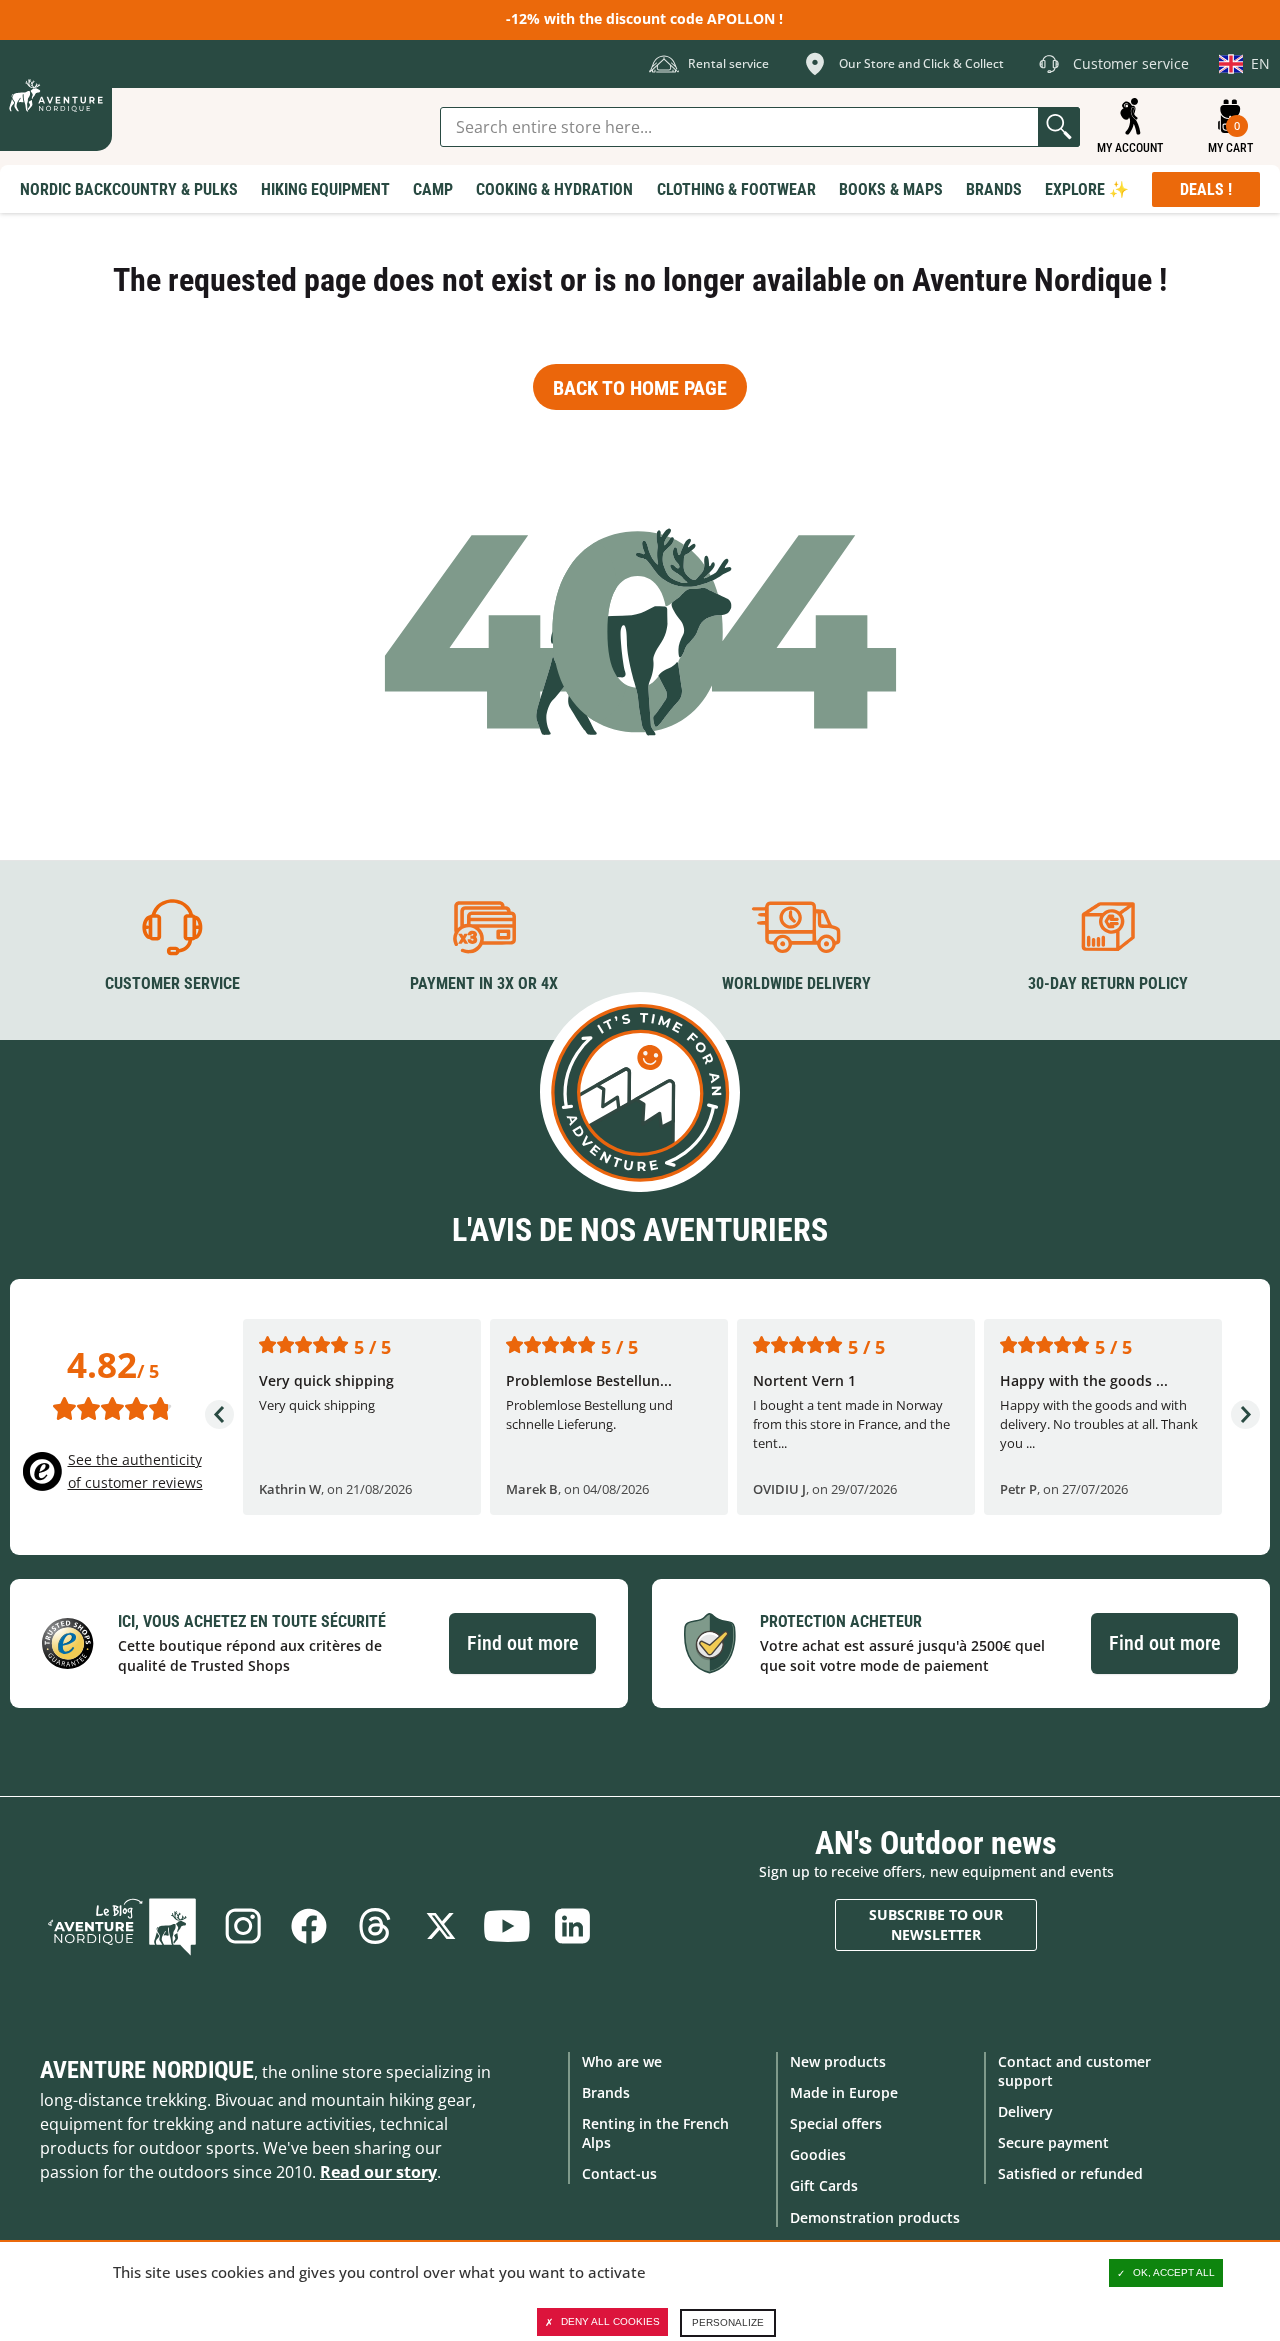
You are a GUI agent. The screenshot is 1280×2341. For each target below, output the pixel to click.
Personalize (728, 2322)
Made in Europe (844, 2092)
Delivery (1025, 2111)
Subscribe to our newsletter (936, 1924)
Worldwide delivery (796, 983)
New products (838, 2061)
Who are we (622, 2061)
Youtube (507, 1926)
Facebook (309, 1926)
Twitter (441, 1926)
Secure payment (1053, 2142)
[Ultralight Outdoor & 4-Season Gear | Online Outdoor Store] (56, 95)
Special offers (836, 2123)
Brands (606, 2092)
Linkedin (573, 1926)
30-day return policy (1108, 983)
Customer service (172, 983)
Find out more (522, 1643)
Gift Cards (824, 2185)
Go (1059, 127)
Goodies (818, 2154)
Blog (122, 1926)
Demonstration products (875, 2217)
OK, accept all (1174, 2272)
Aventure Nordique (147, 2070)
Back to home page (640, 388)
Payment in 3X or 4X (484, 983)
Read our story (378, 2172)
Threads (375, 1926)
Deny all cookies (610, 2321)
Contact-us (619, 2173)
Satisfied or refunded (1070, 2173)
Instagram (243, 1926)
